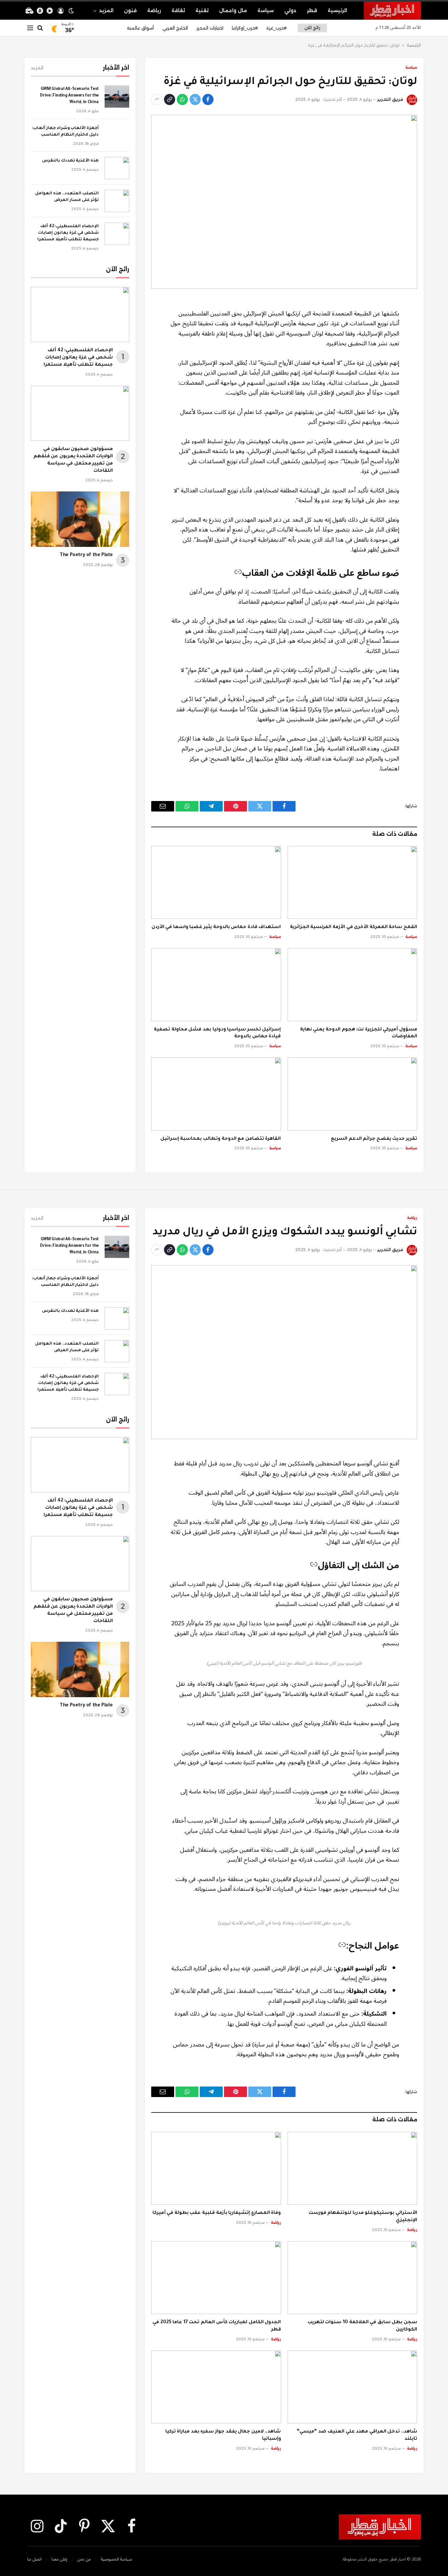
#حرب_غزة (276, 28)
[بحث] (40, 28)
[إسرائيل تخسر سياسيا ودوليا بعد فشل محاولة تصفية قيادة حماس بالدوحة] (216, 985)
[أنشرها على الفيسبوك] (208, 99)
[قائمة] (30, 28)
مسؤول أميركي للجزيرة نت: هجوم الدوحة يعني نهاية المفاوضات (359, 1033)
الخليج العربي (175, 28)
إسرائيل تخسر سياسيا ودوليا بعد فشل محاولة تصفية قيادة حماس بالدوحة (217, 1033)
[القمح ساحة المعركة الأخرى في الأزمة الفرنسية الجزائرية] (353, 882)
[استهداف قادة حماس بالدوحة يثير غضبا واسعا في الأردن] (216, 882)
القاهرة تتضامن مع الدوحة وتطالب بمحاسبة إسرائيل (221, 1139)
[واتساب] (182, 99)
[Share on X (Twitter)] (195, 99)
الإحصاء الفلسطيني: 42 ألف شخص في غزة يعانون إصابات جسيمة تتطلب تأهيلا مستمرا (68, 233)
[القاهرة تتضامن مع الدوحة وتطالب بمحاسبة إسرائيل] (216, 1094)
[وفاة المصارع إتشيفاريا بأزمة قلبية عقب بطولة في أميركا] (216, 2168)
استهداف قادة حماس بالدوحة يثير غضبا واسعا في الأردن (216, 927)
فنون (130, 11)
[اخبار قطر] (392, 11)
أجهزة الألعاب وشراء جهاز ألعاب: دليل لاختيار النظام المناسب (65, 132)
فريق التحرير (390, 99)
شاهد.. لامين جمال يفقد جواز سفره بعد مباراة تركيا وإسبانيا (223, 2435)
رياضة (154, 11)
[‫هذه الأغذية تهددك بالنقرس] (117, 168)
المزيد (106, 11)
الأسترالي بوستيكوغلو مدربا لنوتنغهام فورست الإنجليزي (363, 2217)
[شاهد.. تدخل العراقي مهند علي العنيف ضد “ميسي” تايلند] (353, 2387)
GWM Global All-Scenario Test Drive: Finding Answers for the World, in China (69, 96)
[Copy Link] (170, 99)
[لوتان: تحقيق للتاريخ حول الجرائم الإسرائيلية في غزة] (284, 202)
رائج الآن (312, 28)
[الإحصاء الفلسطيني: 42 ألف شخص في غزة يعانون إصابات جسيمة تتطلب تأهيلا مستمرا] (117, 234)
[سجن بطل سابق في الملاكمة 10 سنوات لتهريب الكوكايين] (353, 2278)
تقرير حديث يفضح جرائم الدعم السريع (374, 1139)
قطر (312, 11)
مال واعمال (233, 11)
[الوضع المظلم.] (71, 11)
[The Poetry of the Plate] (80, 519)
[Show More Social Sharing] (157, 99)
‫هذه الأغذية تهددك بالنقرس (70, 161)
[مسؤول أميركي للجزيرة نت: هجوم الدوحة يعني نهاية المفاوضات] (353, 985)
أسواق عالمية (140, 28)
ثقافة (178, 11)
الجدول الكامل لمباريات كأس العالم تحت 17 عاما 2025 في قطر (217, 2326)
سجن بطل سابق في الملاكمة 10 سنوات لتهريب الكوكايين (362, 2326)
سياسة (266, 11)
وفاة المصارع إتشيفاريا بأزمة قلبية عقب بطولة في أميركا (217, 2213)
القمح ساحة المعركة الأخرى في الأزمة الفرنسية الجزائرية (354, 927)
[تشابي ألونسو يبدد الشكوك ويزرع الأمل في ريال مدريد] (284, 1352)
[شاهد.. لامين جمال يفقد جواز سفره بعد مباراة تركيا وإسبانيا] (216, 2387)
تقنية (202, 11)
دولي (290, 11)
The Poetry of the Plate (86, 555)
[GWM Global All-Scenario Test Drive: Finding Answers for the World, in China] (117, 97)
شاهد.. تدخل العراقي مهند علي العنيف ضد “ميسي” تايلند (357, 2435)
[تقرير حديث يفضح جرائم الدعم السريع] (353, 1094)
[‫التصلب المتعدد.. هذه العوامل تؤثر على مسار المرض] (117, 201)
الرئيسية (337, 11)
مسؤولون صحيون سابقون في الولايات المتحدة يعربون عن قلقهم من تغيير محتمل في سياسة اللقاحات (73, 460)
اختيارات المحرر (210, 28)
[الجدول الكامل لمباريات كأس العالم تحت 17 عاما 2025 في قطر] (216, 2278)
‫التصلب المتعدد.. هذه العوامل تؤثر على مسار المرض (67, 197)
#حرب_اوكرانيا (245, 28)
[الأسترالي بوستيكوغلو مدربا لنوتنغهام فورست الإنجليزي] (353, 2168)
